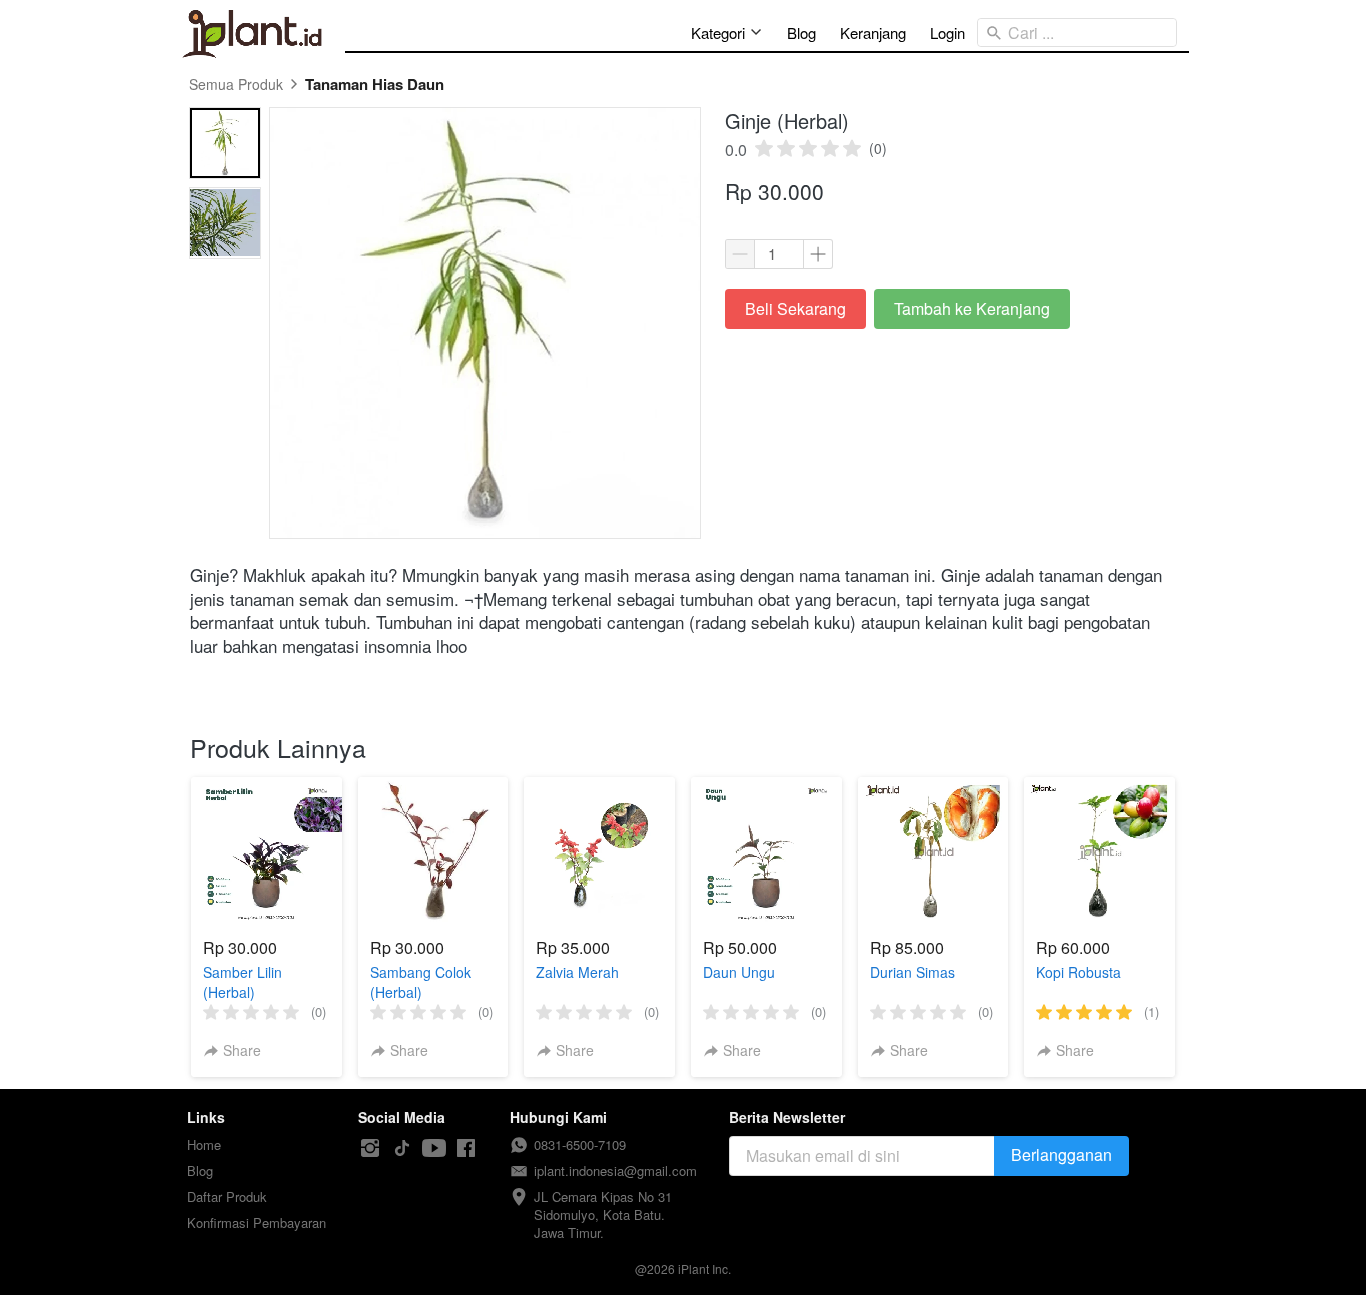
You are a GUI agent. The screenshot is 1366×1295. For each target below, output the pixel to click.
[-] (370, 1148)
